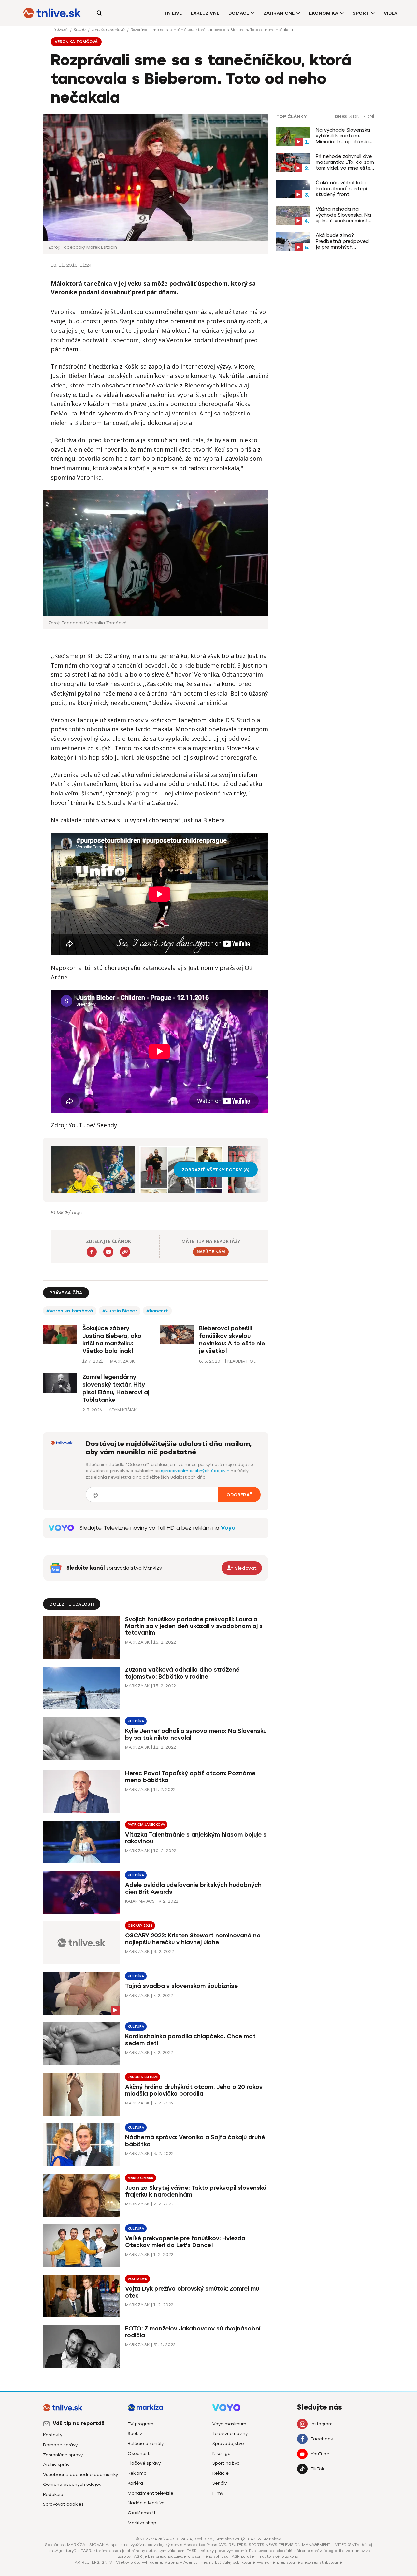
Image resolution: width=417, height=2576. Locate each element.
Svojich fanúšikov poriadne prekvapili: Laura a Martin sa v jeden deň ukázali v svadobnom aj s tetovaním (194, 1626)
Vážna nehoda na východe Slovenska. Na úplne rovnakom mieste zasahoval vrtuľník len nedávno (343, 215)
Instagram (322, 2424)
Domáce (239, 13)
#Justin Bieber (120, 1311)
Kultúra (136, 1721)
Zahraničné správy (63, 2455)
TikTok (317, 2469)
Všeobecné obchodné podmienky (80, 2475)
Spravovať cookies (63, 2504)
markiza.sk (137, 1642)
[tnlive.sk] (52, 13)
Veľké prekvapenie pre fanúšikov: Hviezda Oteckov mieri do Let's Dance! (185, 2242)
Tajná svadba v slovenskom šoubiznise (181, 1986)
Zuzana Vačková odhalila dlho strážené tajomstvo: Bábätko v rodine (182, 1673)
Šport (361, 13)
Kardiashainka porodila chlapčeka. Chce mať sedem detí (190, 2040)
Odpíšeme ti (141, 2513)
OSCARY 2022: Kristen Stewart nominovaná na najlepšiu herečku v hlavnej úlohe (193, 1939)
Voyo (228, 1528)
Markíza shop (142, 2523)
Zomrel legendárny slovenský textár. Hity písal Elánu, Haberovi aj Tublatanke (116, 1388)
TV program (141, 2424)
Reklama (137, 2473)
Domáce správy (60, 2445)
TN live (173, 13)
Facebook (322, 2439)
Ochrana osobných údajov (72, 2484)
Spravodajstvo (228, 2444)
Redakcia (53, 2494)
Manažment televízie (151, 2493)
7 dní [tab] (368, 117)
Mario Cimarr (141, 2178)
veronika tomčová (109, 30)
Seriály (220, 2483)
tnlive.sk (61, 30)
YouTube (320, 2454)
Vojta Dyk (137, 2279)
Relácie (221, 2473)
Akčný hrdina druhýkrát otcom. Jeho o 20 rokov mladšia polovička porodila (194, 2090)
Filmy (218, 2493)
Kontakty (53, 2435)
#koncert (157, 1311)
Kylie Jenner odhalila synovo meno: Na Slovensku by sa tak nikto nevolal (196, 1734)
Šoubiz (80, 30)
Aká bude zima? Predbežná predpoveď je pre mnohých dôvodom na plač (343, 241)
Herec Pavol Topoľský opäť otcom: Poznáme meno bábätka (190, 1777)
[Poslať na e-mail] (108, 1252)
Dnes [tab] (341, 117)
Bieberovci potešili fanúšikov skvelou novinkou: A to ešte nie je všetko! (232, 1340)
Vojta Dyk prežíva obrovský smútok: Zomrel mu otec (192, 2292)
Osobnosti (139, 2453)
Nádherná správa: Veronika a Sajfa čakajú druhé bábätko (195, 2141)
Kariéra (135, 2483)
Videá (391, 13)
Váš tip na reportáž (79, 2423)
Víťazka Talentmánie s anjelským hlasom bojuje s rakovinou (196, 1838)
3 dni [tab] (355, 117)
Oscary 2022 (140, 1926)
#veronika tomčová (70, 1311)
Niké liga (222, 2453)
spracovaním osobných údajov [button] (194, 1471)
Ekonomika (324, 13)
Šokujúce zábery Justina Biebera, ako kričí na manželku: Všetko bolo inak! (112, 1340)
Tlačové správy (144, 2463)
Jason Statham (143, 2077)
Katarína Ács (140, 1901)
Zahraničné (279, 13)
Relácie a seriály (146, 2444)
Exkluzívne (205, 13)
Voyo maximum (229, 2424)
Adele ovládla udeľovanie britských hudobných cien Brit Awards (193, 1888)
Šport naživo (226, 2463)
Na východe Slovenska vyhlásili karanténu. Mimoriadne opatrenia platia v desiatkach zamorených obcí (343, 136)
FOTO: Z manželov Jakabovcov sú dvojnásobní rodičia (193, 2332)
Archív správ (56, 2464)
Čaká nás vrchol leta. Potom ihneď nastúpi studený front (341, 189)
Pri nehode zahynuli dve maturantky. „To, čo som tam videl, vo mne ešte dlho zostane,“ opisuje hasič (345, 162)
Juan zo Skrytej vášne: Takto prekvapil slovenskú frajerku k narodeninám (196, 2191)
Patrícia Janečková (146, 1825)
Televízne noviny (230, 2434)
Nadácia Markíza (146, 2503)
